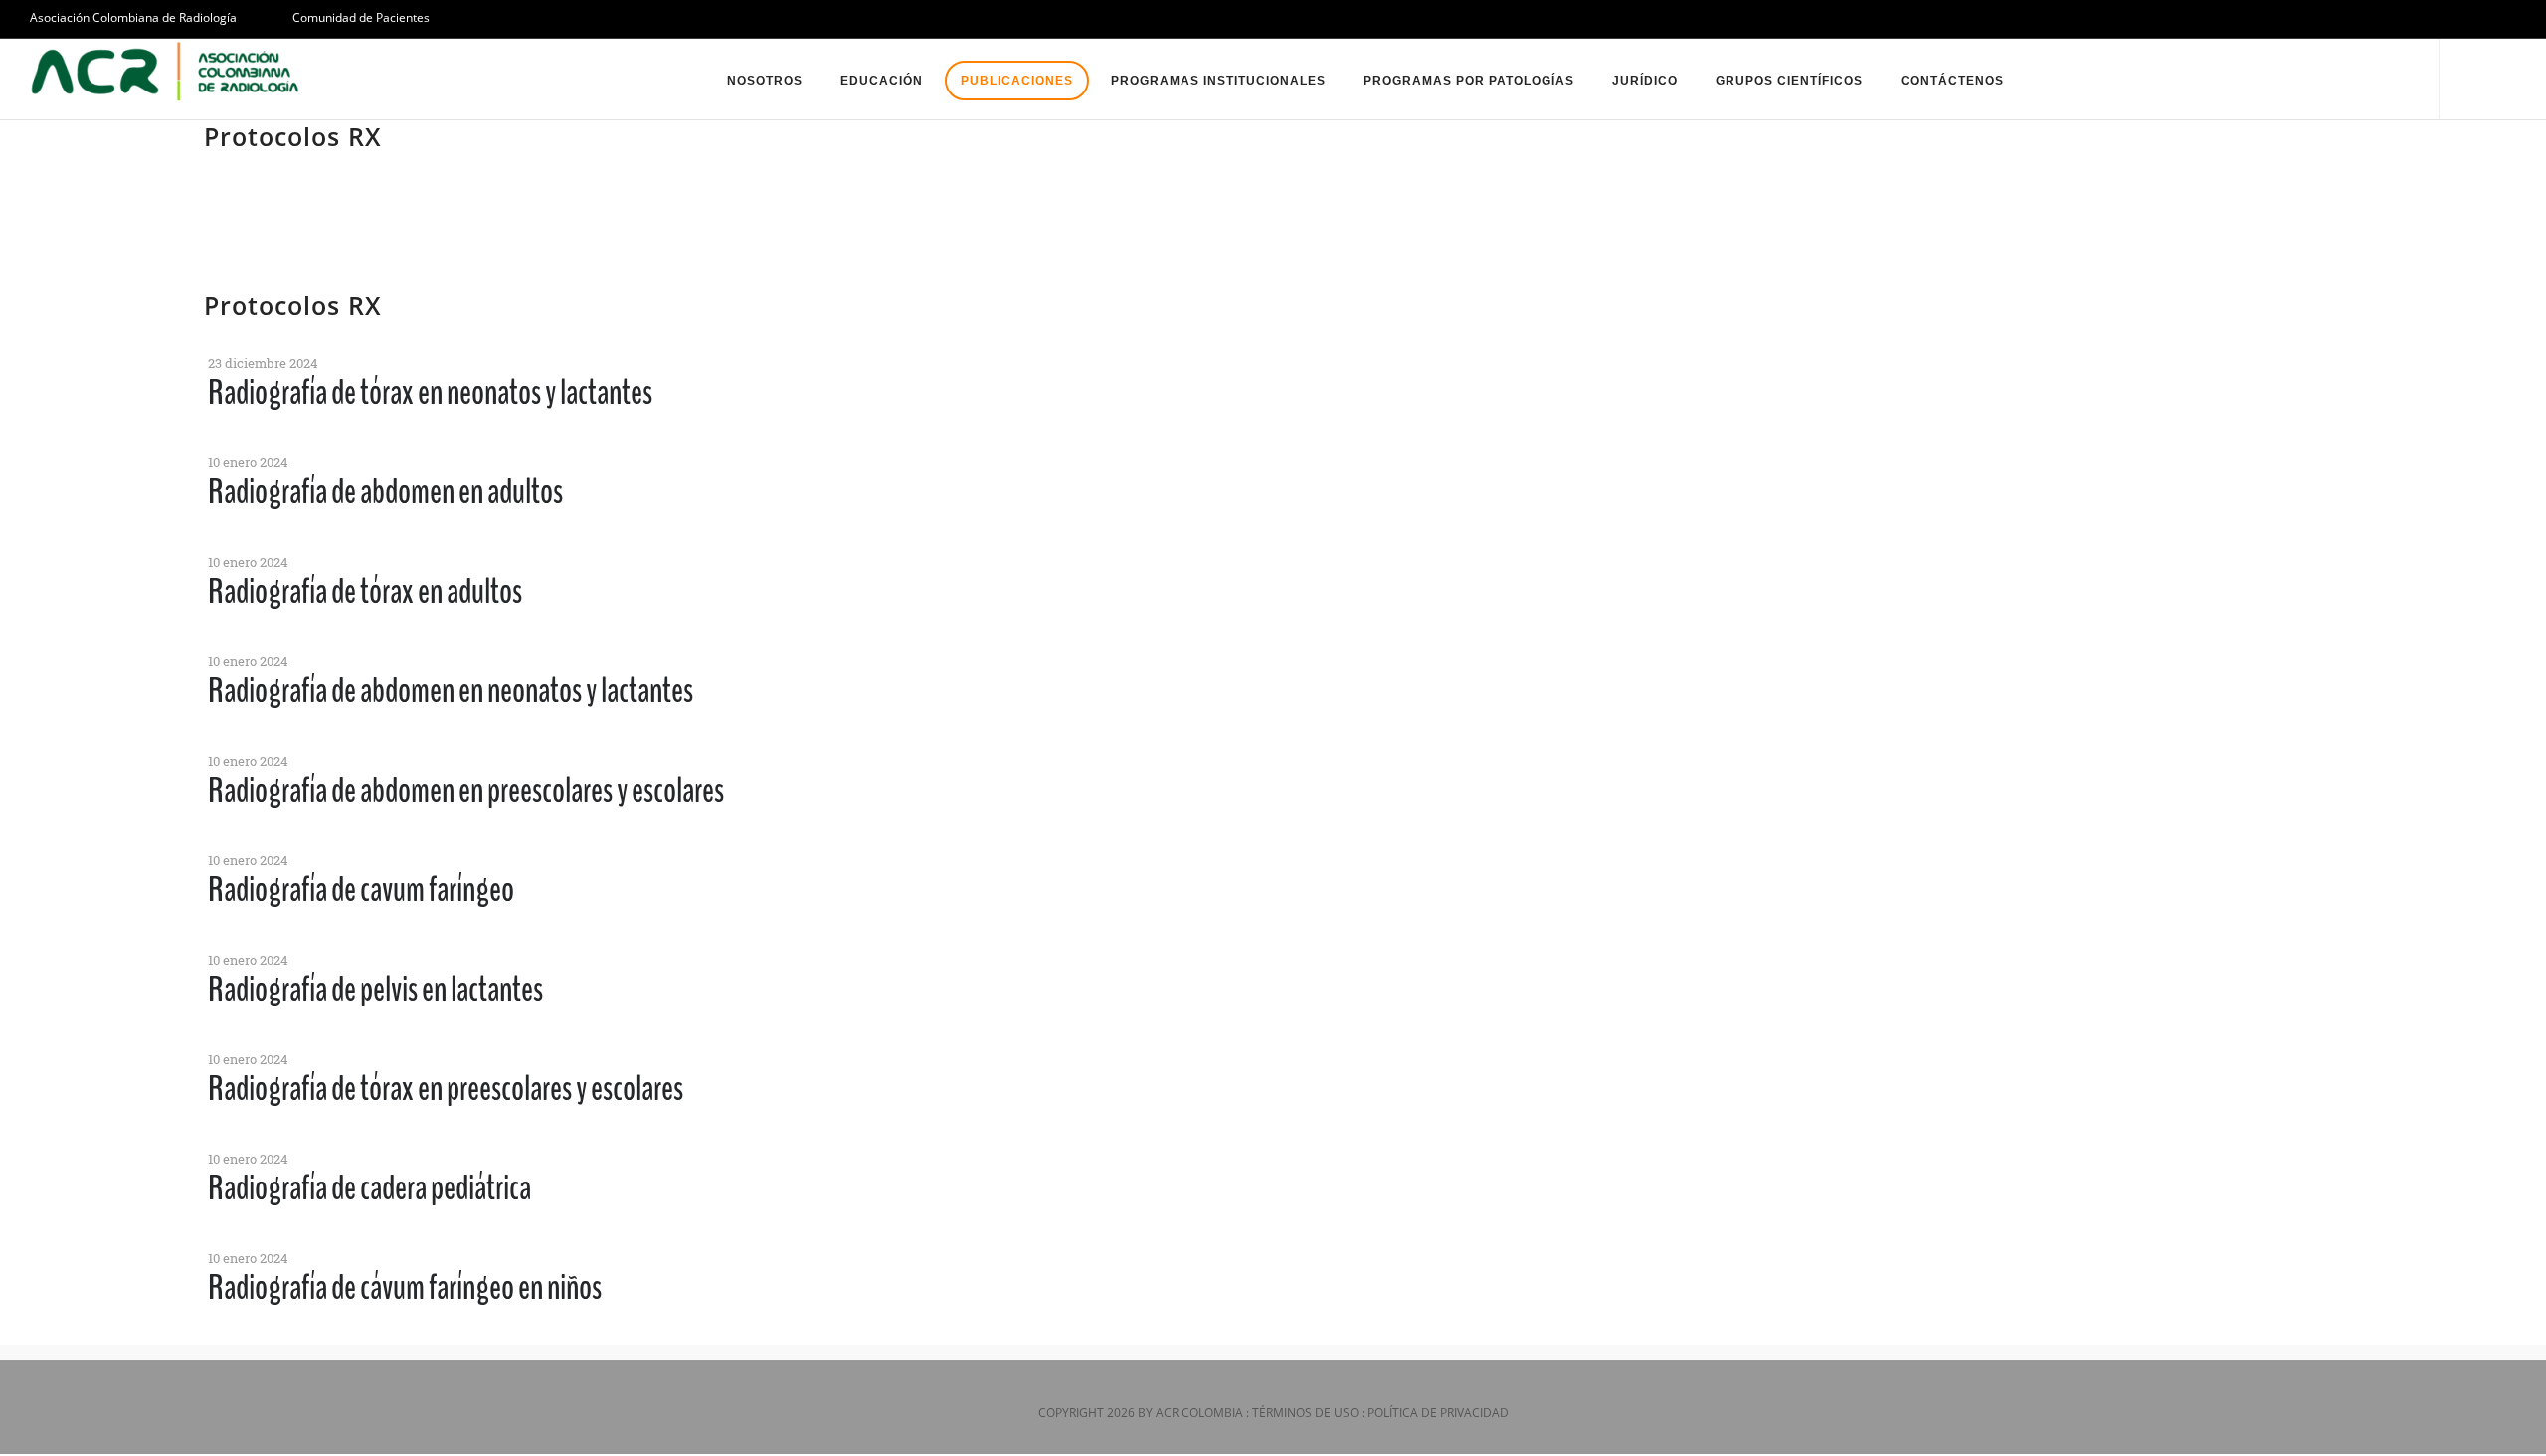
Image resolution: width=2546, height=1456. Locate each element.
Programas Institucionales (1218, 81)
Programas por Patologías (1469, 81)
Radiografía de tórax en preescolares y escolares (446, 1089)
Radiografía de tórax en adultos (365, 591)
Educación (882, 81)
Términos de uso (1305, 1413)
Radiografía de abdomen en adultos (385, 492)
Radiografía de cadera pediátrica (369, 1188)
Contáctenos (1952, 81)
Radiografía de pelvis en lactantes (375, 989)
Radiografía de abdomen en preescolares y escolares (466, 790)
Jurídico (1645, 81)
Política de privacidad (1438, 1413)
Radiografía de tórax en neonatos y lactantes (430, 392)
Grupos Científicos (1789, 81)
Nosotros (765, 81)
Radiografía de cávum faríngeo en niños (405, 1287)
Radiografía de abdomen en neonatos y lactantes (451, 691)
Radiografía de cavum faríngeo (361, 890)
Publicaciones (1017, 81)
